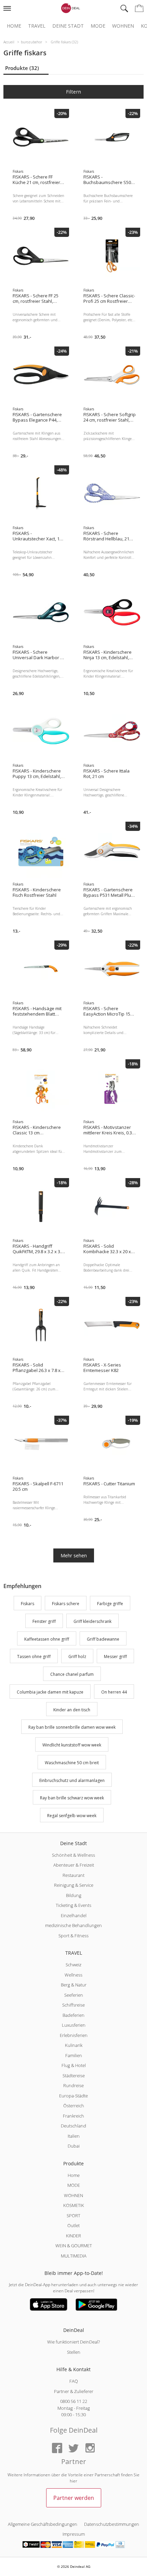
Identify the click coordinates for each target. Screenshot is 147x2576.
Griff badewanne (103, 1639)
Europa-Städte (73, 2096)
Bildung (74, 1895)
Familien (74, 2055)
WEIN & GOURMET (74, 2246)
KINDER (73, 2236)
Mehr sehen (74, 1555)
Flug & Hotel (74, 2065)
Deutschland (73, 2126)
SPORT (73, 2216)
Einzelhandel (74, 1915)
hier (73, 2481)
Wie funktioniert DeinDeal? (73, 2342)
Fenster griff (44, 1621)
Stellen (74, 2352)
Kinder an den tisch (72, 1710)
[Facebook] (57, 2448)
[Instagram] (90, 2448)
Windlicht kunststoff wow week (72, 1745)
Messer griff (115, 1657)
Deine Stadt (68, 26)
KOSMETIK (74, 2205)
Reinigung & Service (74, 1885)
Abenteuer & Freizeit (74, 1865)
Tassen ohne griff (34, 1657)
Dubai (74, 2146)
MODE (74, 2185)
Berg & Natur (74, 1985)
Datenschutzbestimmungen (112, 2524)
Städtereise (74, 2076)
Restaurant (73, 1875)
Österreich (74, 2106)
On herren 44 (114, 1692)
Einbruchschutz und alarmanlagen (72, 1780)
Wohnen (123, 26)
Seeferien (74, 1995)
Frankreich (73, 2116)
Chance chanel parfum (72, 1674)
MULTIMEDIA (74, 2256)
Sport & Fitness (73, 1936)
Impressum (74, 2534)
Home (14, 26)
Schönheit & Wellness (73, 1855)
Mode (98, 26)
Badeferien (73, 2015)
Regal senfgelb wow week (72, 1816)
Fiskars (28, 1604)
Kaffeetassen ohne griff (47, 1639)
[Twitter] (73, 2448)
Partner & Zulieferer (74, 2391)
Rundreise (73, 2085)
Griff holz (77, 1657)
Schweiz (73, 1965)
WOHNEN (73, 2195)
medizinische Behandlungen (73, 1925)
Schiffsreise (73, 2005)
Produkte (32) (22, 68)
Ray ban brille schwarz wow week (72, 1798)
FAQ (74, 2381)
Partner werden (74, 2498)
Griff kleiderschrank (92, 1621)
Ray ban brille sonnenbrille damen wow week (72, 1728)
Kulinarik (74, 2045)
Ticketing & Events (73, 1905)
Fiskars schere (66, 1604)
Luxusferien (74, 2025)
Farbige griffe (110, 1604)
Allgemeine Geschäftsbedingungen (43, 2524)
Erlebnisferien (74, 2035)
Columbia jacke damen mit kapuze (50, 1692)
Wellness (73, 1975)
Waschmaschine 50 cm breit (72, 1763)
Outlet (73, 2225)
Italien (74, 2136)
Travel (37, 26)
